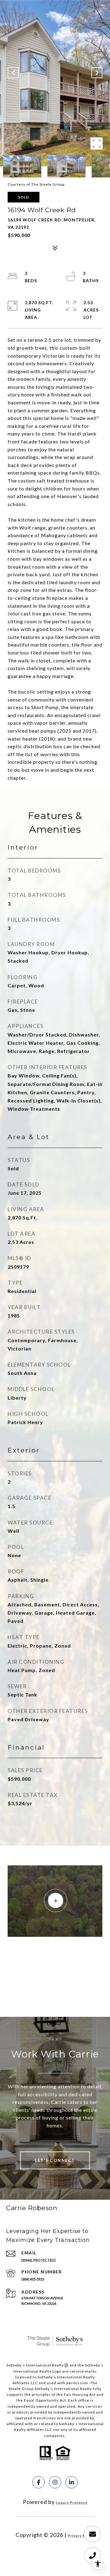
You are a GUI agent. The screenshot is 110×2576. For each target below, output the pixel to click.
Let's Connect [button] (55, 2160)
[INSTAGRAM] (55, 2482)
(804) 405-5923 (33, 2279)
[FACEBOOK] (38, 2482)
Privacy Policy (81, 2536)
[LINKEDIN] (71, 2482)
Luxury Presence (72, 2503)
